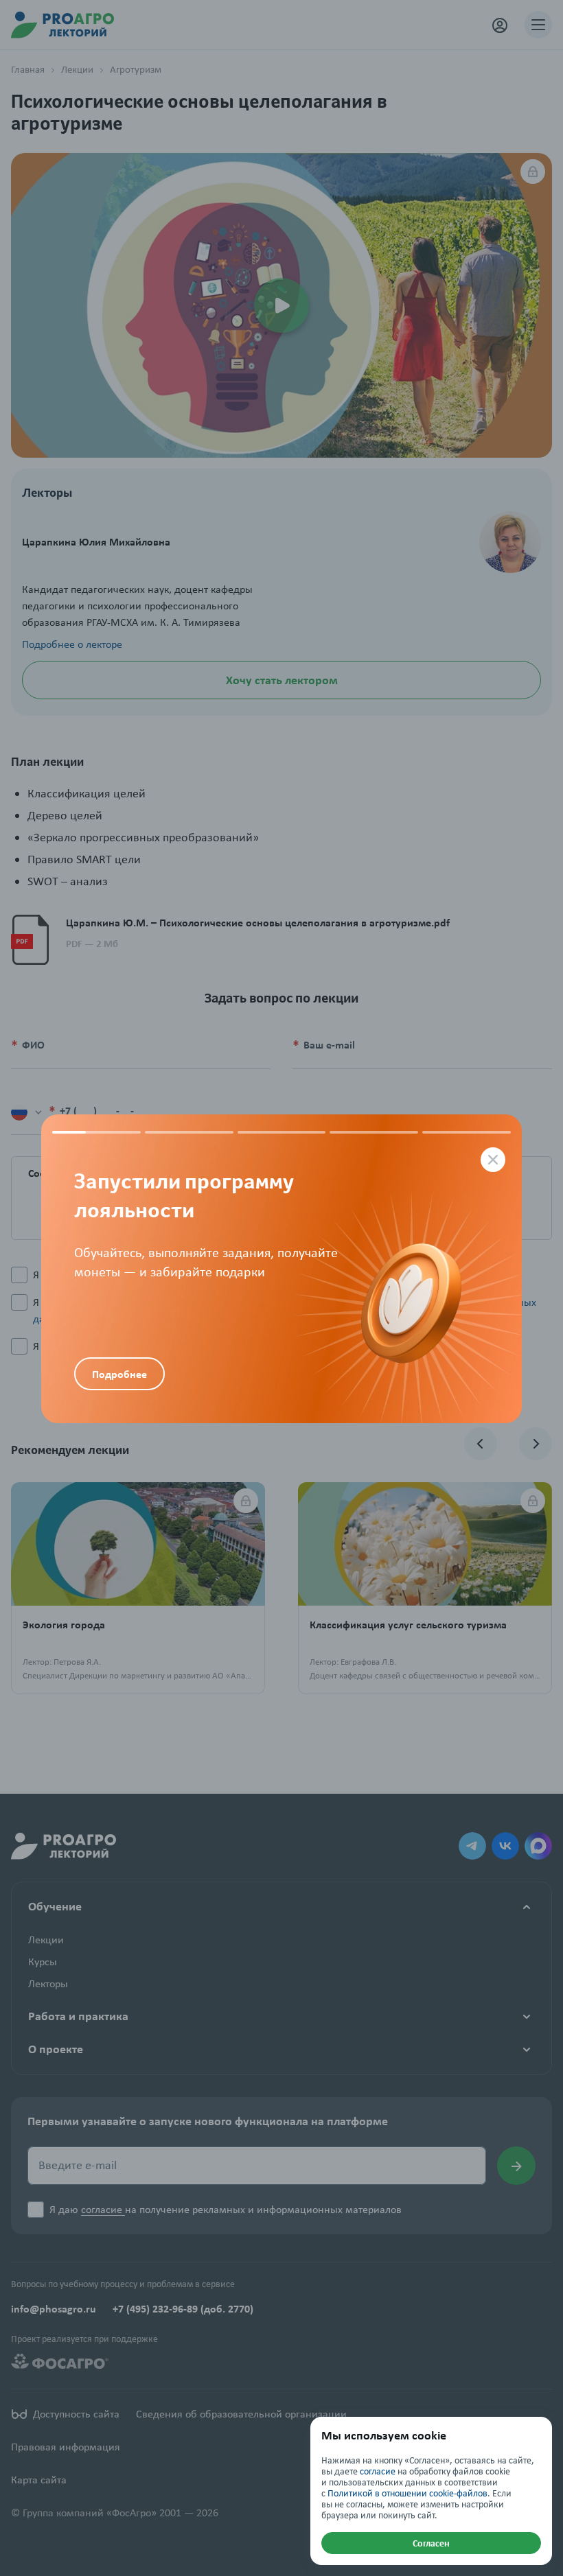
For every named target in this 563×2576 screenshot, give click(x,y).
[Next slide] (402, 1269)
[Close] (493, 1160)
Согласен (431, 2543)
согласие (378, 2471)
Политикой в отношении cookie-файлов (407, 2493)
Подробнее (119, 1374)
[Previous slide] (161, 1228)
